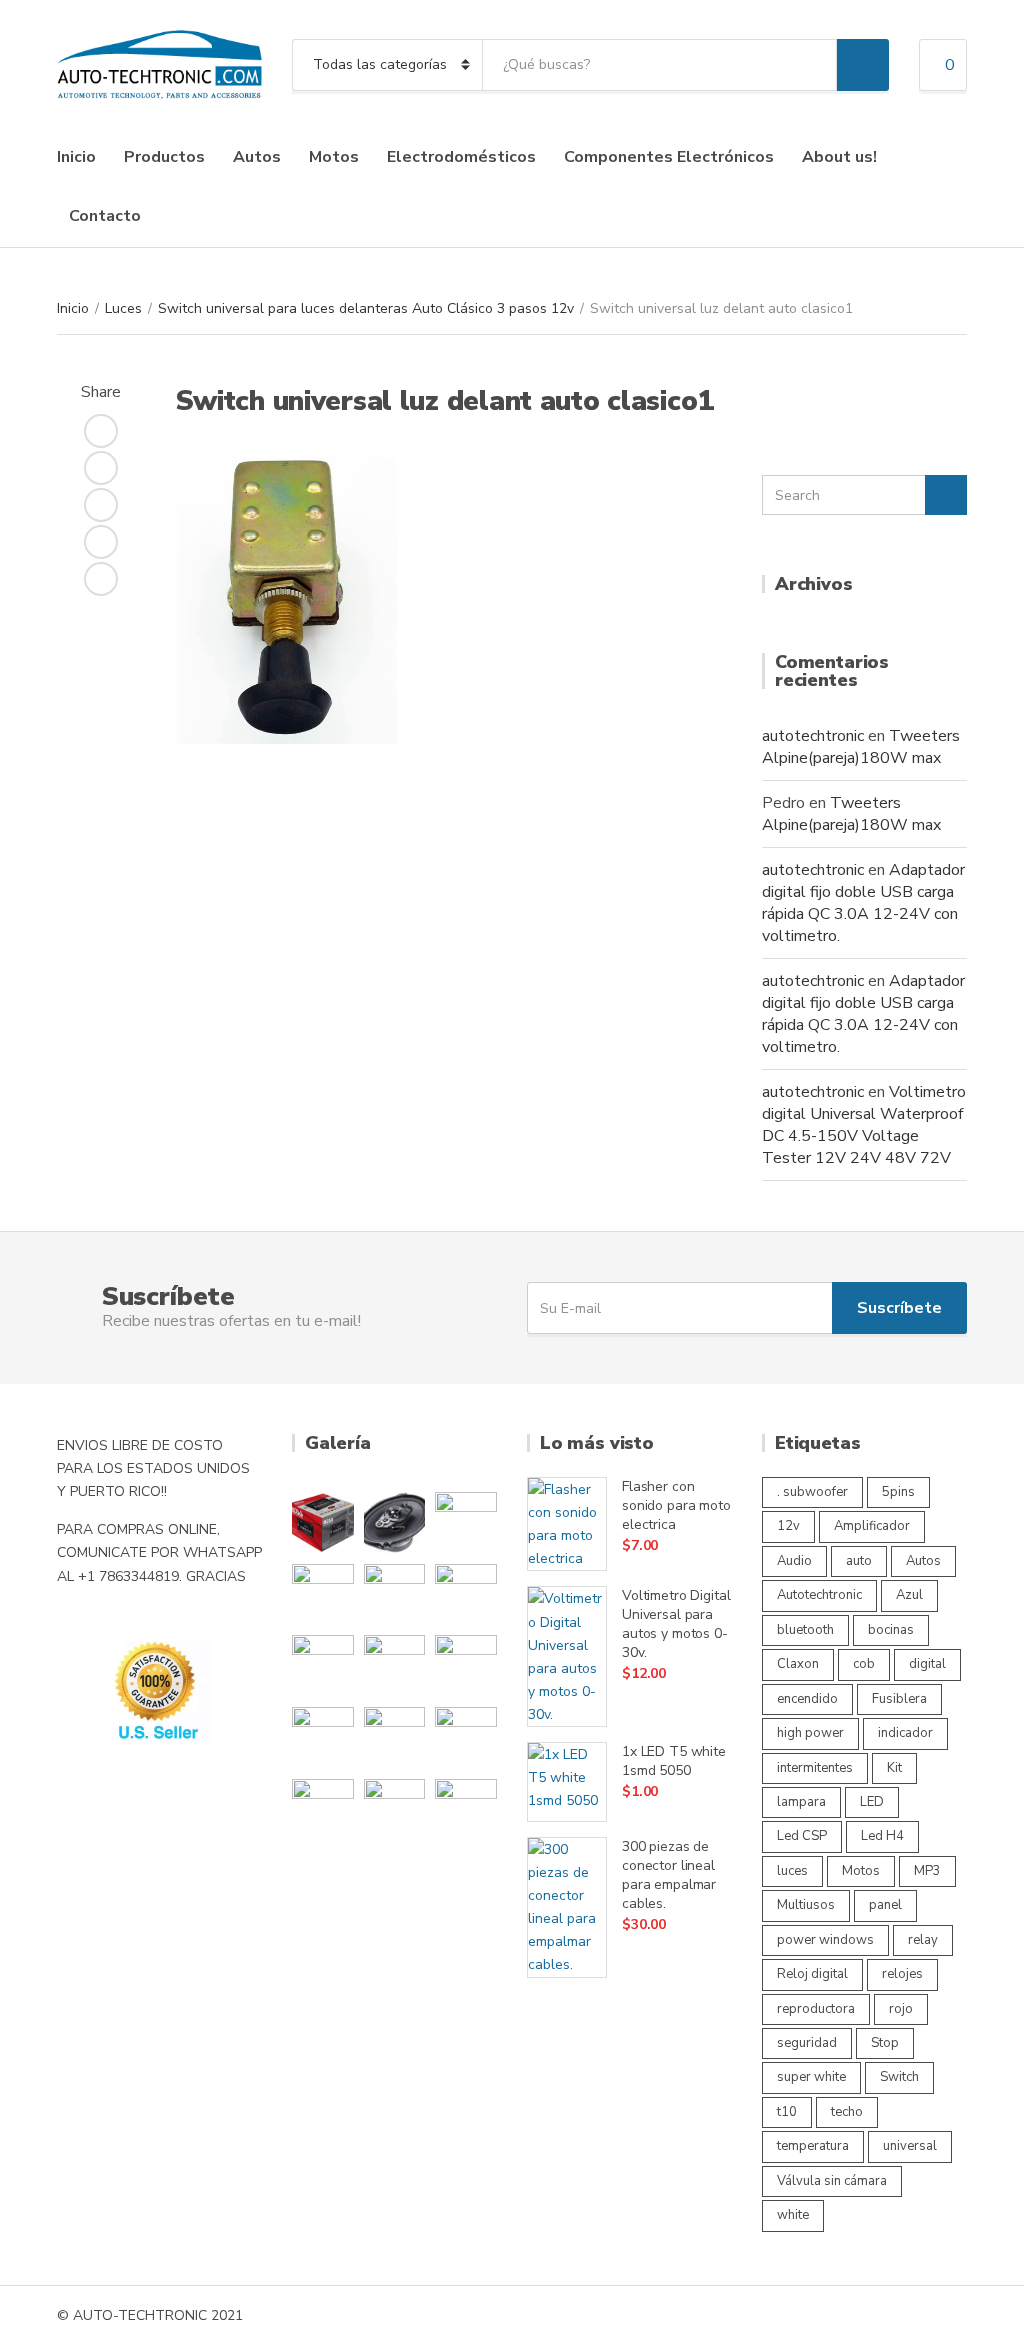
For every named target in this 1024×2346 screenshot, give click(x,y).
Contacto (105, 216)
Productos (164, 157)
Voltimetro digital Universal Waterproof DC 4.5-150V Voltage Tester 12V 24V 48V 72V (864, 1125)
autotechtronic (813, 736)
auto (859, 1561)
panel (885, 1905)
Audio (794, 1561)
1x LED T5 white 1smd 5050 (674, 1761)
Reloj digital (812, 1974)
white (793, 2215)
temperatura (813, 2146)
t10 (787, 2112)
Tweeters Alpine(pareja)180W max (861, 747)
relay (923, 1940)
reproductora (816, 2009)
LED (872, 1802)
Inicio (76, 157)
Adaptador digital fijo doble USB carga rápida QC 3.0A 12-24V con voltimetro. (863, 903)
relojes (902, 1974)
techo (847, 2112)
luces (792, 1871)
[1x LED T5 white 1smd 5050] (567, 1782)
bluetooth (805, 1630)
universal (910, 2146)
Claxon (798, 1664)
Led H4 (882, 1836)
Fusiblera (899, 1699)
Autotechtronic (819, 1595)
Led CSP (802, 1836)
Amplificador (872, 1526)
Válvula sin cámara (832, 2181)
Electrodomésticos (461, 157)
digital (927, 1664)
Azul (909, 1595)
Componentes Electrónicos (669, 157)
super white (811, 2077)
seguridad (807, 2043)
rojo (901, 2009)
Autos (257, 157)
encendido (807, 1699)
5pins (898, 1492)
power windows (825, 1940)
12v (788, 1526)
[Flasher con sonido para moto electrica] (567, 1524)
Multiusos (806, 1905)
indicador (905, 1733)
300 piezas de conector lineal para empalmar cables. (669, 1875)
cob (864, 1664)
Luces (123, 308)
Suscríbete (899, 1308)
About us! (839, 157)
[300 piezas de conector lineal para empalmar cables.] (567, 1907)
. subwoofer (812, 1492)
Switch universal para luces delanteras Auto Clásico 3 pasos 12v (366, 308)
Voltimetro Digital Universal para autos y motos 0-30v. (676, 1624)
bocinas (891, 1630)
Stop (885, 2043)
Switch (899, 2077)
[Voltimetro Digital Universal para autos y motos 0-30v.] (567, 1656)
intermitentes (815, 1768)
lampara (801, 1802)
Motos (334, 157)
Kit (894, 1768)
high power (810, 1733)
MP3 (927, 1871)
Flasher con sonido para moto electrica (676, 1505)
